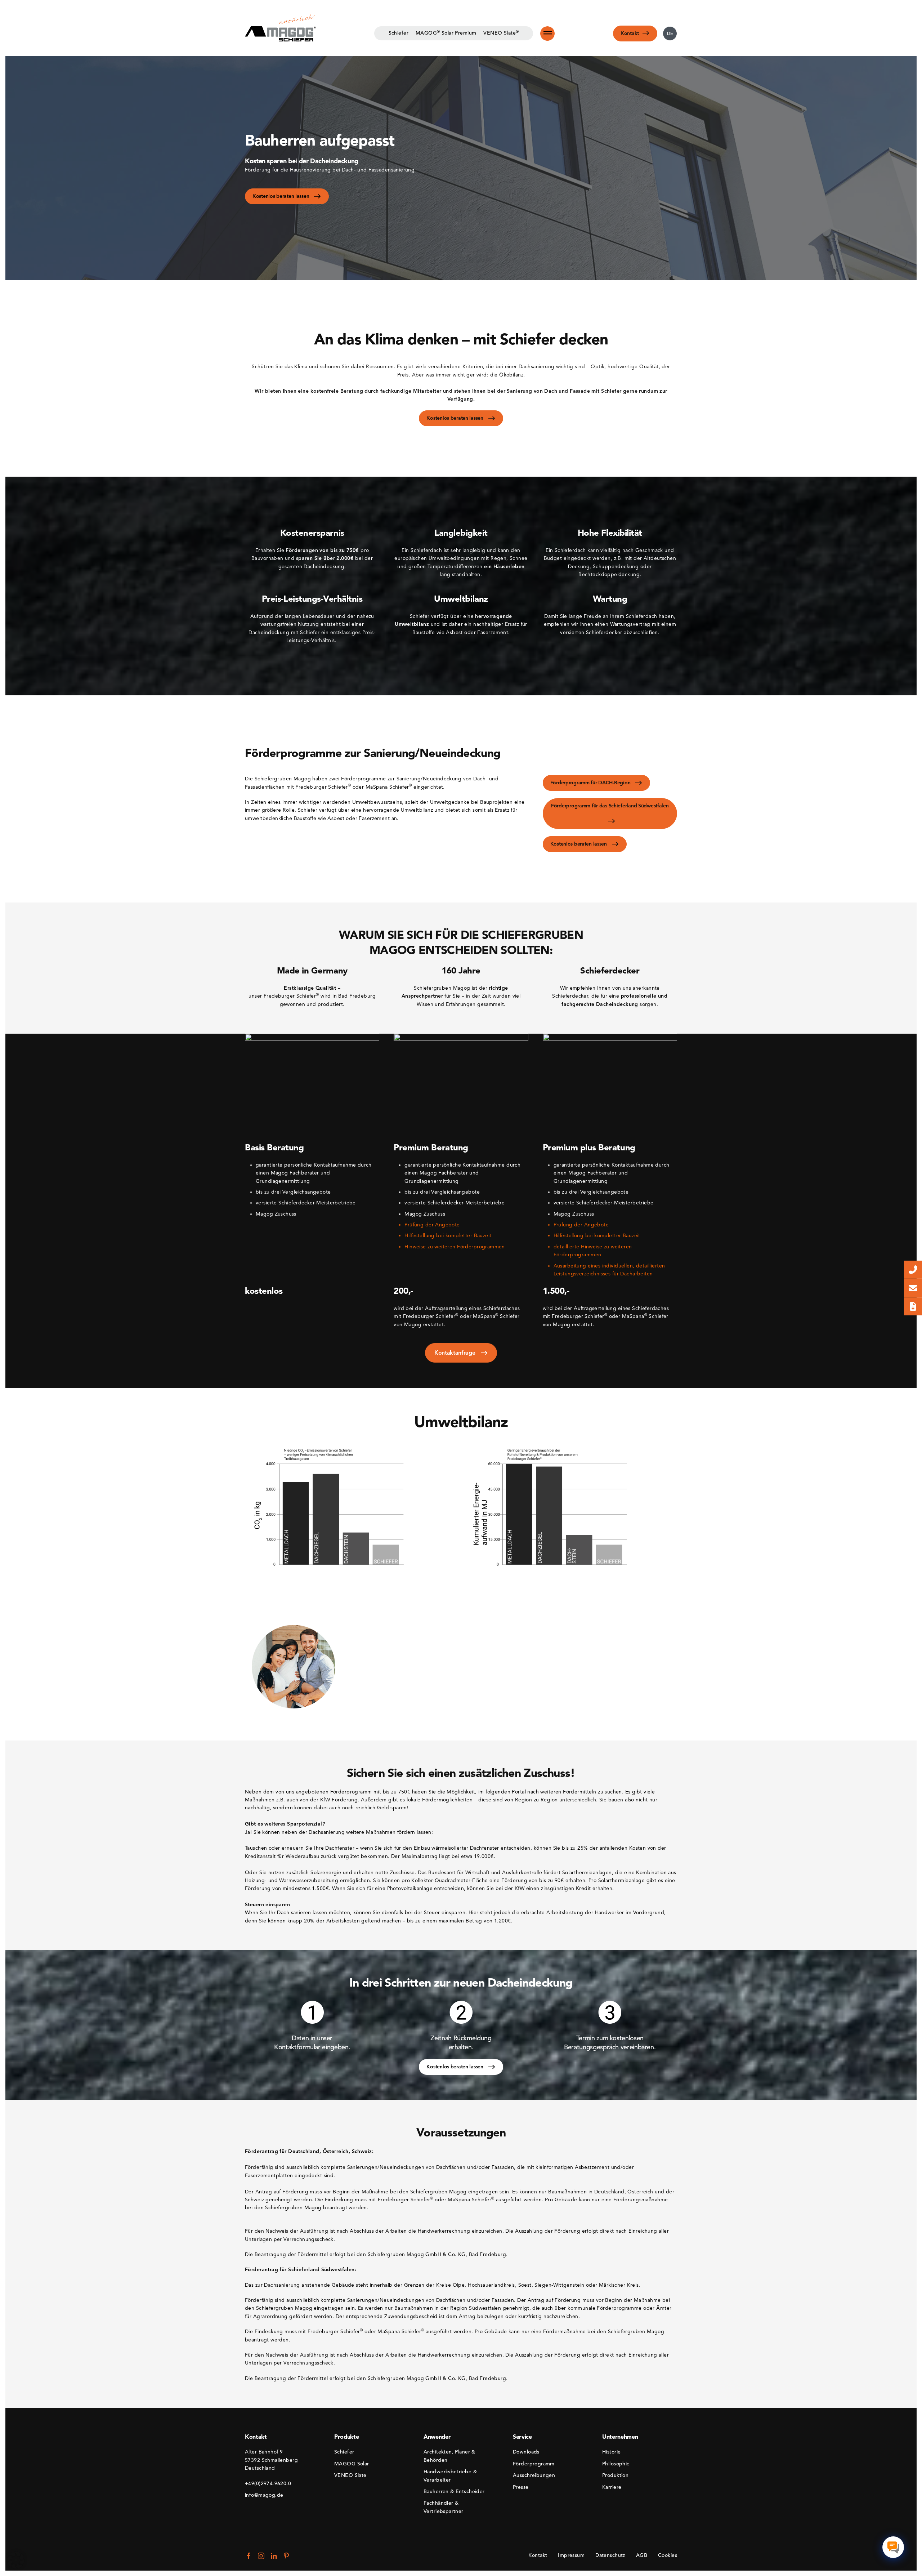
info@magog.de (264, 2495)
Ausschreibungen (534, 2475)
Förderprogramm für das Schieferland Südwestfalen (610, 806)
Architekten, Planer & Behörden (449, 2456)
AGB (642, 2555)
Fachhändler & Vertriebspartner (444, 2507)
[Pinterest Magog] (286, 2556)
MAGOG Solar (352, 2464)
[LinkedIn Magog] (274, 2556)
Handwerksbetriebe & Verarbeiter (450, 2476)
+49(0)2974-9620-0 (268, 2484)
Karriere (612, 2487)
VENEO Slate (350, 2475)
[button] (16, 2560)
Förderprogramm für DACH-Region (591, 783)
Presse (521, 2487)
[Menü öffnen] (547, 34)
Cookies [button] (668, 2555)
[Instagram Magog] (261, 2556)
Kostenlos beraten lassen (281, 196)
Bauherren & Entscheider (454, 2492)
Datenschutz (610, 2555)
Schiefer (344, 2452)
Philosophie (616, 2464)
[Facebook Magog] (249, 2556)
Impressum (571, 2555)
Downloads (526, 2452)
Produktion (615, 2475)
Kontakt (538, 2555)
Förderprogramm (534, 2464)
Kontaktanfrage (456, 1353)
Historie (611, 2452)
